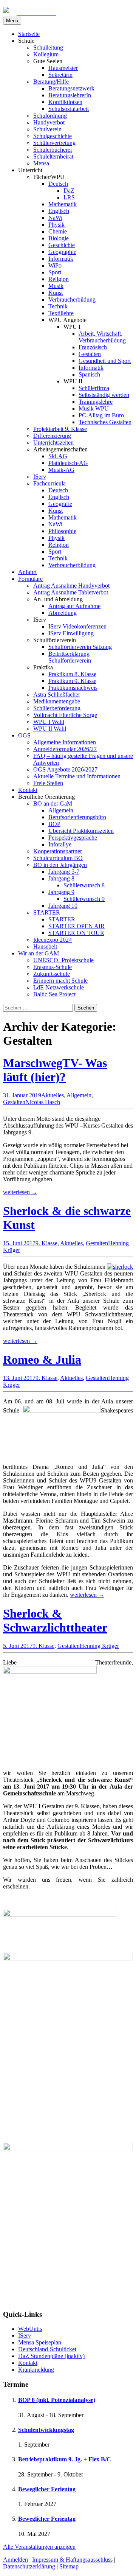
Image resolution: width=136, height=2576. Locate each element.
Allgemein (61, 810)
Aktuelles (53, 1095)
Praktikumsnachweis (73, 688)
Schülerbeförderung (57, 708)
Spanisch (89, 374)
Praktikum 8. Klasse (72, 674)
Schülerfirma (94, 388)
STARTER (47, 912)
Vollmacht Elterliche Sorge (65, 715)
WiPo (55, 265)
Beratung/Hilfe (51, 82)
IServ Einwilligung (71, 633)
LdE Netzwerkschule (59, 987)
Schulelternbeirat (53, 156)
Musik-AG (61, 470)
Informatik (61, 259)
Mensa (41, 163)
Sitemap (69, 2566)
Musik (56, 286)
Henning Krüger (99, 1646)
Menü (12, 21)
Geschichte (62, 245)
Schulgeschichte (53, 136)
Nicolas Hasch (43, 1102)
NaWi (55, 218)
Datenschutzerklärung (29, 2566)
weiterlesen (20, 1192)
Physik (56, 225)
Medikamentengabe (57, 701)
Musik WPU (94, 408)
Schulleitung (48, 47)
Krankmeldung (36, 2370)
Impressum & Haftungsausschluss (72, 2560)
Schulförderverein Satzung (80, 647)
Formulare (30, 579)
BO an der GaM (53, 803)
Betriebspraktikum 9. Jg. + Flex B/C (65, 2459)
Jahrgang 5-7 (64, 872)
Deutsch (58, 184)
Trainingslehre (96, 402)
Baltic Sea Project (54, 994)
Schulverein (47, 129)
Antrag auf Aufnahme (74, 606)
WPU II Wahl (50, 729)
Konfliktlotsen (65, 102)
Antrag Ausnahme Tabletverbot (71, 592)
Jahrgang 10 (63, 906)
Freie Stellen (48, 783)
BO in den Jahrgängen (60, 865)
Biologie (59, 238)
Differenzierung (52, 436)
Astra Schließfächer (57, 695)
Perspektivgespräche (73, 838)
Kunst (56, 293)
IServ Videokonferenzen (77, 626)
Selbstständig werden (104, 395)
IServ (40, 477)
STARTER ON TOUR (76, 933)
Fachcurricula (49, 483)
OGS (24, 735)
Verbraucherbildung (72, 299)
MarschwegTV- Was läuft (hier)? (55, 1070)
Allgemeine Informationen (65, 742)
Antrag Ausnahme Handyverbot (71, 586)
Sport (55, 272)
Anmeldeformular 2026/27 (65, 749)
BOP (54, 824)
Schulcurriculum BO (58, 858)
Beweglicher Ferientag (47, 2489)
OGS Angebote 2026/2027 (65, 769)
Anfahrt (27, 572)
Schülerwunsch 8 (84, 885)
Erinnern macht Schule (60, 981)
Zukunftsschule (52, 974)
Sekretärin (60, 75)
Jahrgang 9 (61, 892)
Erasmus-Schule (53, 967)
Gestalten (90, 354)
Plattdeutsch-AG (68, 463)
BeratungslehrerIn (70, 95)
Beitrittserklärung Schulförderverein (70, 657)
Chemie (58, 231)
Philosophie (62, 531)
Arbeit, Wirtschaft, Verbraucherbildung (102, 337)
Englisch (59, 211)
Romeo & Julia (42, 1360)
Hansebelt (45, 947)
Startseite (29, 34)
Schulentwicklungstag (46, 2430)
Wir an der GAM (39, 953)
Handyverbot (49, 122)
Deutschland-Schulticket (47, 2349)
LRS (69, 197)
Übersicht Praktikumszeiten (81, 831)
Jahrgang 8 (61, 878)
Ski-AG (58, 456)
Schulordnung (50, 116)
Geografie (60, 504)
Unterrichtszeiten (53, 443)
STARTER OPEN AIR (76, 926)
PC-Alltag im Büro (101, 415)
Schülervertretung (54, 143)
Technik (58, 306)
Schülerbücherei (53, 150)
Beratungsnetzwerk (71, 88)
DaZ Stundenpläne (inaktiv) (51, 2356)
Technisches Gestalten (105, 422)
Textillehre (61, 313)
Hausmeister (63, 68)
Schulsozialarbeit (69, 109)
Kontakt (28, 790)
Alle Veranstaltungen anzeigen (39, 2547)
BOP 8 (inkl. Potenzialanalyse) (57, 2400)
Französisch (93, 347)
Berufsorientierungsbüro (77, 817)
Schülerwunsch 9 (84, 899)
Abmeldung (63, 613)
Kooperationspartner (58, 851)
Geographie (62, 252)
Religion (59, 279)
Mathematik (63, 204)
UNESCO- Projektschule (63, 960)
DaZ (69, 191)
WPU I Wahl (49, 722)
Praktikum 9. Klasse (72, 681)
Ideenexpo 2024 (53, 940)
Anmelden (15, 2560)
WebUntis (30, 2329)
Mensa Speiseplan (40, 2342)
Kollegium (46, 54)
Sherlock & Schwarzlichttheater (55, 1620)
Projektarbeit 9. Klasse (60, 429)
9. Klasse (46, 1243)
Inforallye (60, 844)
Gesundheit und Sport (105, 361)
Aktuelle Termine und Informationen (77, 776)
